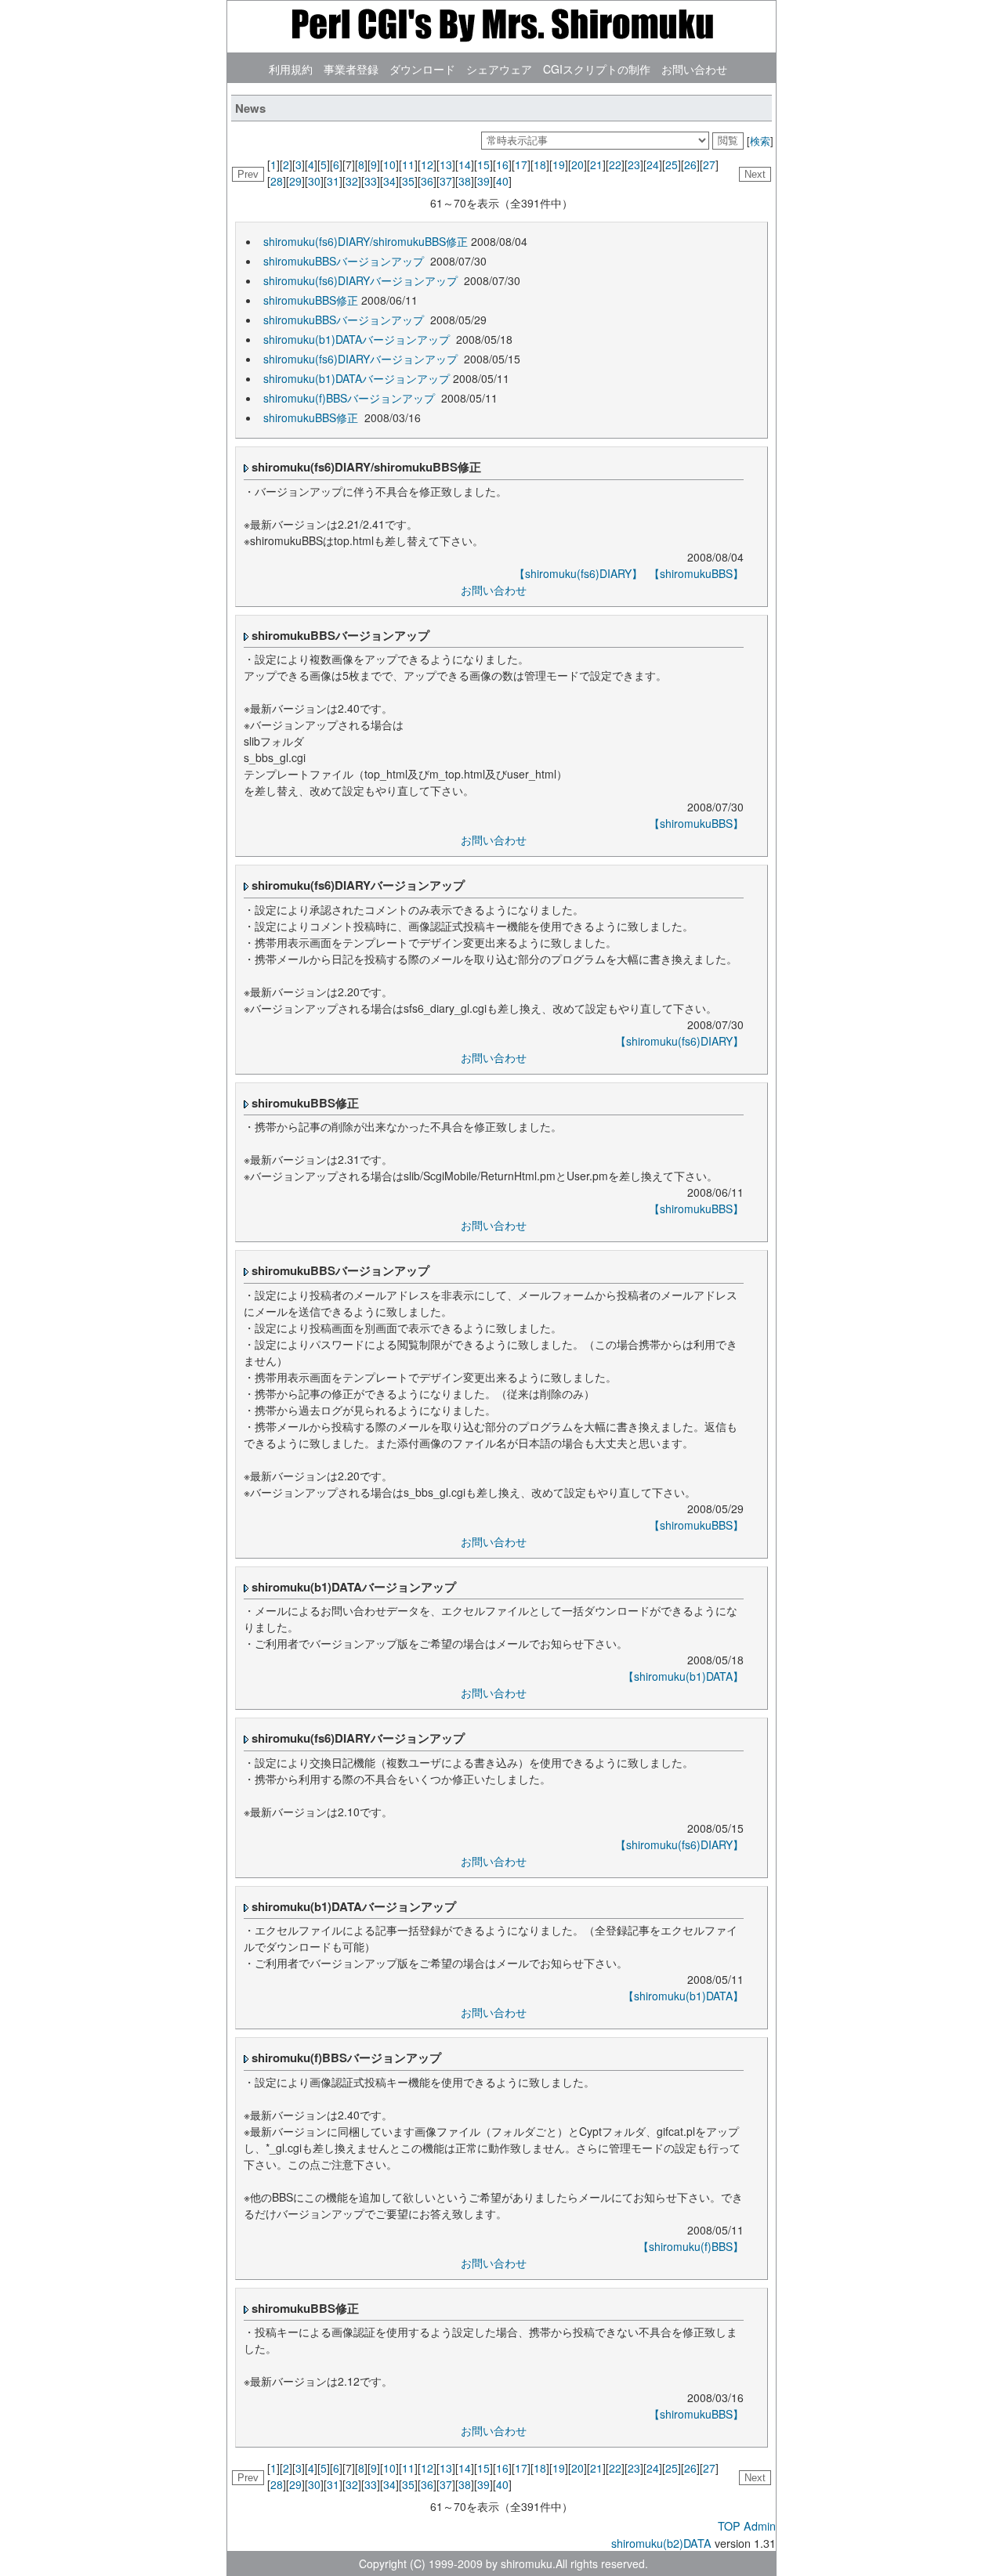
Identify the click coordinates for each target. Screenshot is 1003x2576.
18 (540, 164)
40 (502, 181)
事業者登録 (351, 69)
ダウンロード (422, 69)
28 (277, 181)
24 (653, 164)
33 (371, 181)
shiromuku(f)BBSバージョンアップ (351, 398)
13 (446, 164)
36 (427, 181)
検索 (760, 141)
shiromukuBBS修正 (311, 300)
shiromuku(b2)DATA (661, 2543)
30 (314, 181)
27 (709, 164)
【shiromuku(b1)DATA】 (683, 1676)
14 (465, 164)
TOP (729, 2525)
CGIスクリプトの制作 (597, 69)
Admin (760, 2525)
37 (446, 181)
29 (295, 181)
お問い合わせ (694, 69)
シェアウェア (499, 69)
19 (559, 164)
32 (352, 181)
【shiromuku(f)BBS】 (691, 2246)
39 (483, 181)
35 (408, 181)
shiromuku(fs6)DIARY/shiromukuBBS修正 (366, 241)
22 (615, 164)
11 (408, 164)
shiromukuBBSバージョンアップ (345, 261)
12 (427, 164)
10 (389, 164)
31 (333, 181)
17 (521, 164)
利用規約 (291, 69)
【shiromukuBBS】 (696, 573)
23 (634, 164)
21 (596, 164)
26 (690, 164)
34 (389, 181)
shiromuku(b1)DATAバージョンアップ (358, 339)
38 (465, 181)
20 (578, 164)
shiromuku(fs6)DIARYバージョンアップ (362, 280)
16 (502, 164)
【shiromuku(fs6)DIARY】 (578, 573)
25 (672, 164)
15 (483, 164)
